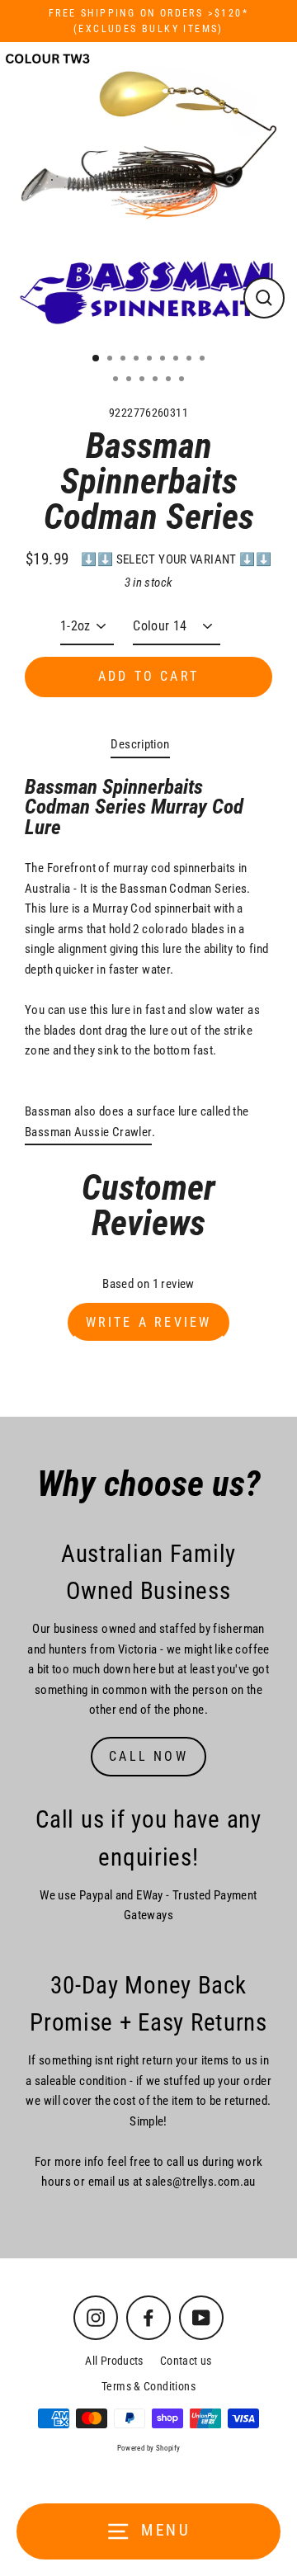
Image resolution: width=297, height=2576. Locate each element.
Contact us (186, 2361)
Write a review (149, 1322)
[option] (148, 191)
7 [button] (177, 360)
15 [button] (183, 380)
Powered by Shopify (149, 2448)
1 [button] (97, 359)
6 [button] (164, 360)
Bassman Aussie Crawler (88, 1132)
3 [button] (125, 360)
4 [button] (138, 360)
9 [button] (204, 360)
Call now (148, 1756)
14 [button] (170, 380)
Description (140, 744)
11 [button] (130, 380)
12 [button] (144, 380)
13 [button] (157, 380)
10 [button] (117, 380)
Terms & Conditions (148, 2386)
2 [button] (111, 360)
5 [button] (151, 360)
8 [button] (191, 360)
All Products (114, 2361)
